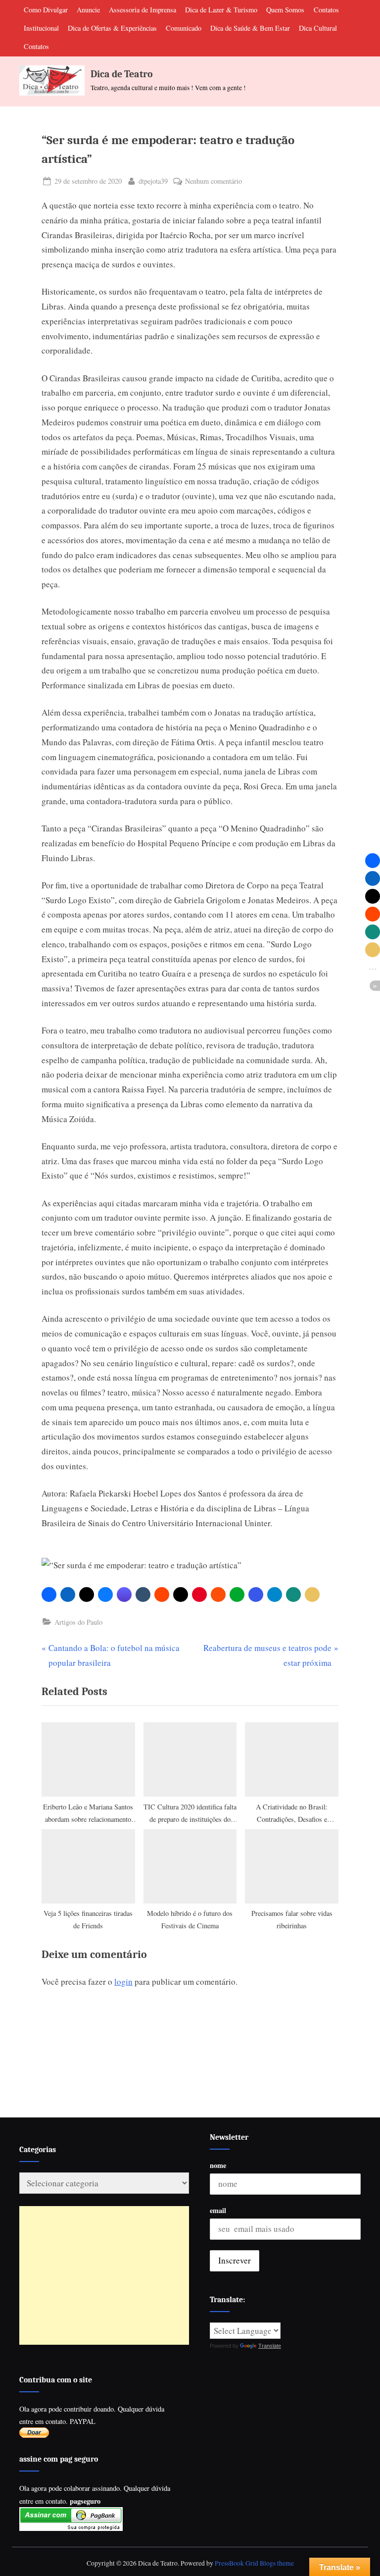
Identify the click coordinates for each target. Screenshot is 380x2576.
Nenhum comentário (214, 181)
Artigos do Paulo (78, 1622)
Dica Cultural (318, 28)
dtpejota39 (153, 181)
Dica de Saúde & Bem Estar (250, 28)
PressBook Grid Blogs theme (254, 2563)
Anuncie (88, 10)
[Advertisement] (104, 2275)
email (218, 2210)
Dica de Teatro (122, 74)
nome (218, 2165)
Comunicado (184, 28)
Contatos (326, 10)
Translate (270, 2346)
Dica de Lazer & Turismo (221, 10)
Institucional (41, 28)
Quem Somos (285, 10)
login (123, 1982)
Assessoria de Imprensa (142, 10)
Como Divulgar (46, 10)
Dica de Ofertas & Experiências (112, 28)
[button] (49, 1595)
